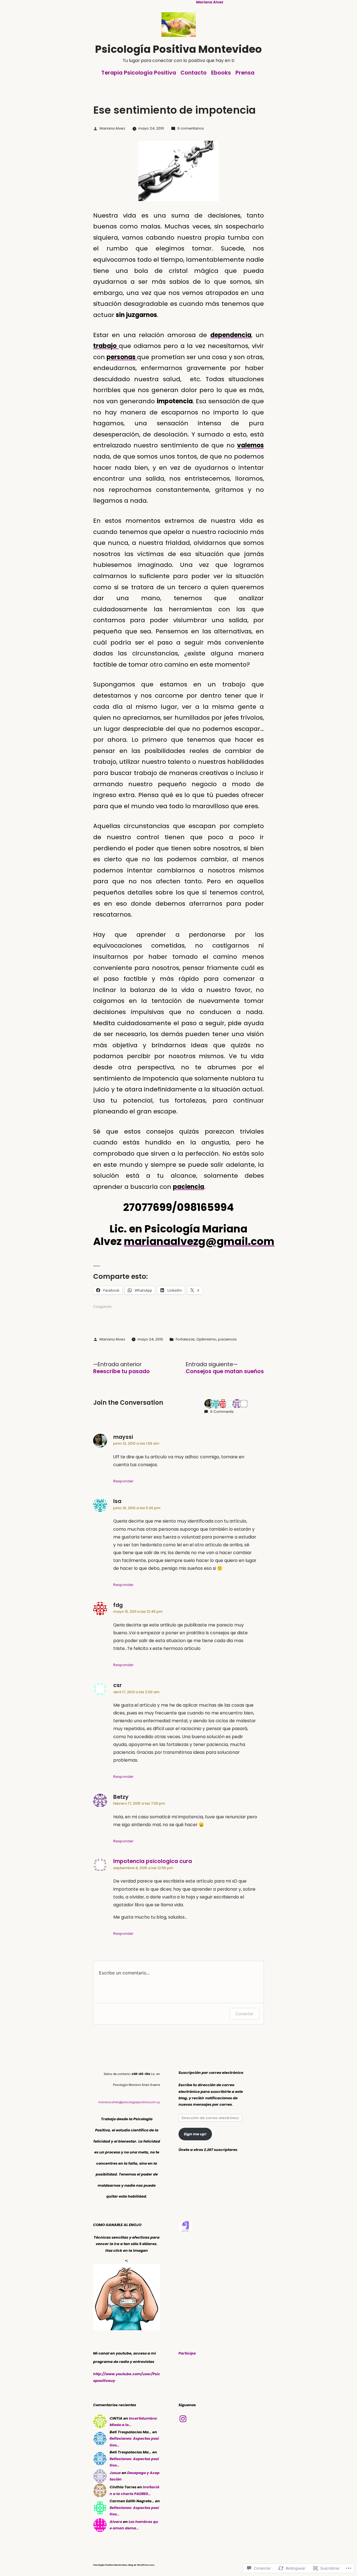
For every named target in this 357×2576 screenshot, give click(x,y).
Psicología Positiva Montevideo (178, 49)
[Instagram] (183, 2419)
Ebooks (221, 73)
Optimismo (206, 1339)
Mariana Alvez (112, 128)
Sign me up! (195, 2134)
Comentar (244, 2014)
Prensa (245, 73)
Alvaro (116, 2522)
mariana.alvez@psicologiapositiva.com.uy (129, 2102)
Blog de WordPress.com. (142, 2565)
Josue (115, 2473)
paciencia (227, 1339)
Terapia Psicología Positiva (139, 73)
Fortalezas (185, 1339)
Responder (123, 1481)
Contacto (194, 73)
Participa (187, 2353)
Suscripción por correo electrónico (211, 2073)
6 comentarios (191, 128)
